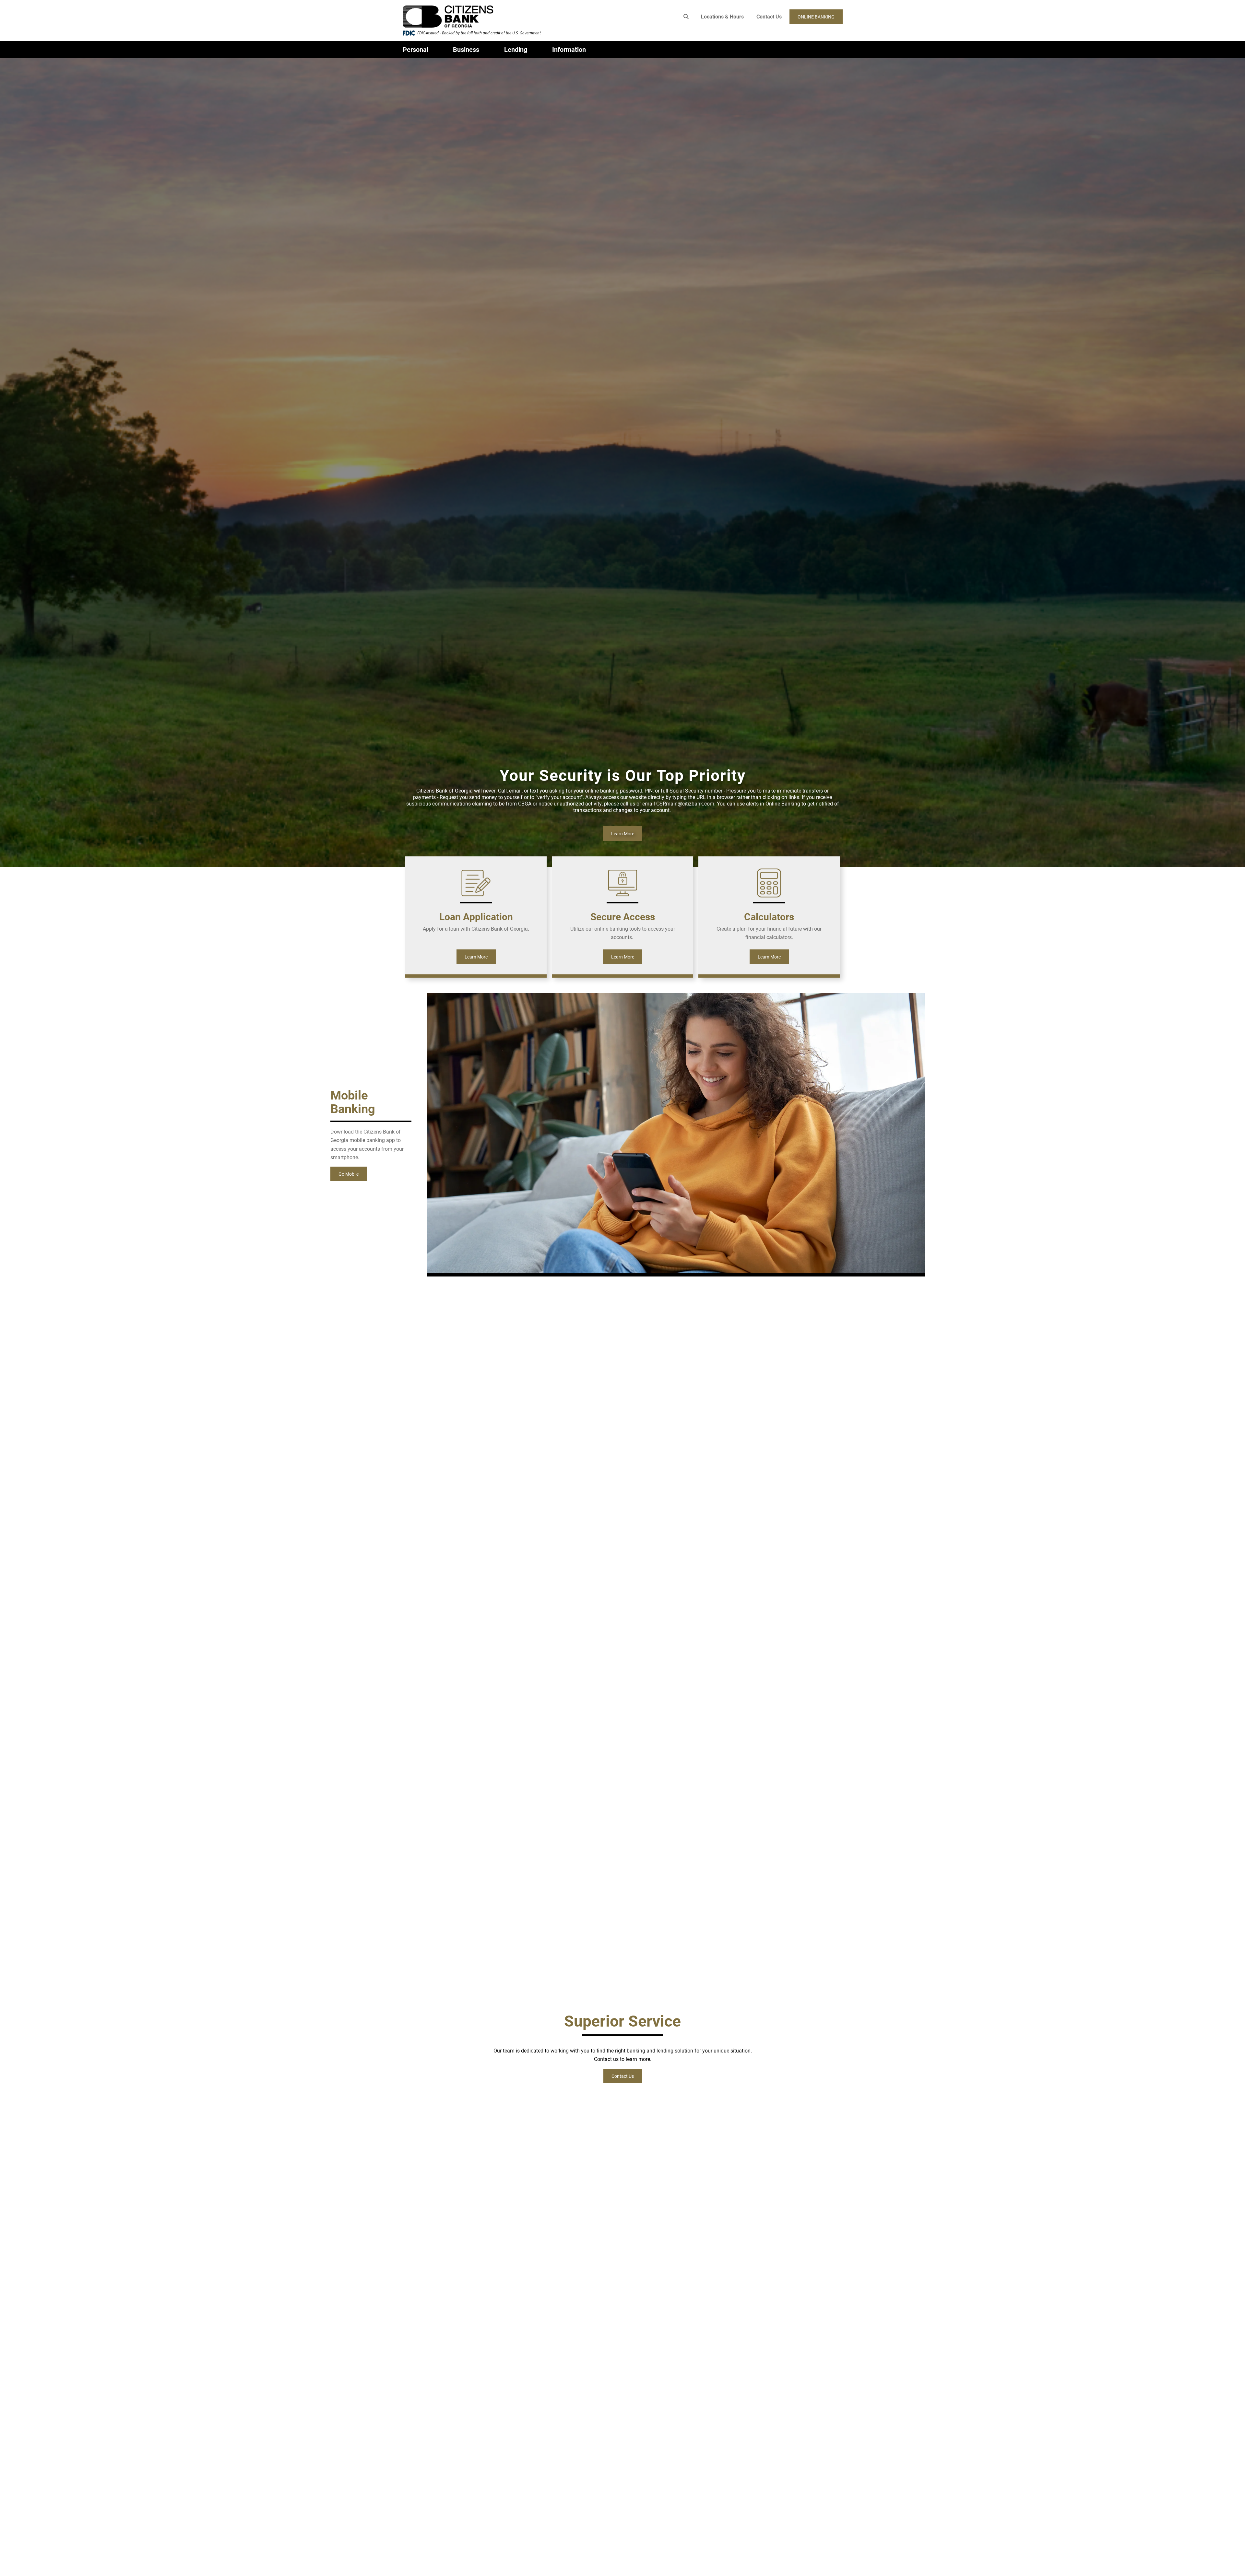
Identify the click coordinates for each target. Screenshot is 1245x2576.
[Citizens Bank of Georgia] (498, 17)
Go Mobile (349, 1174)
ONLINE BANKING (816, 17)
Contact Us (769, 16)
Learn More (623, 834)
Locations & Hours (722, 16)
